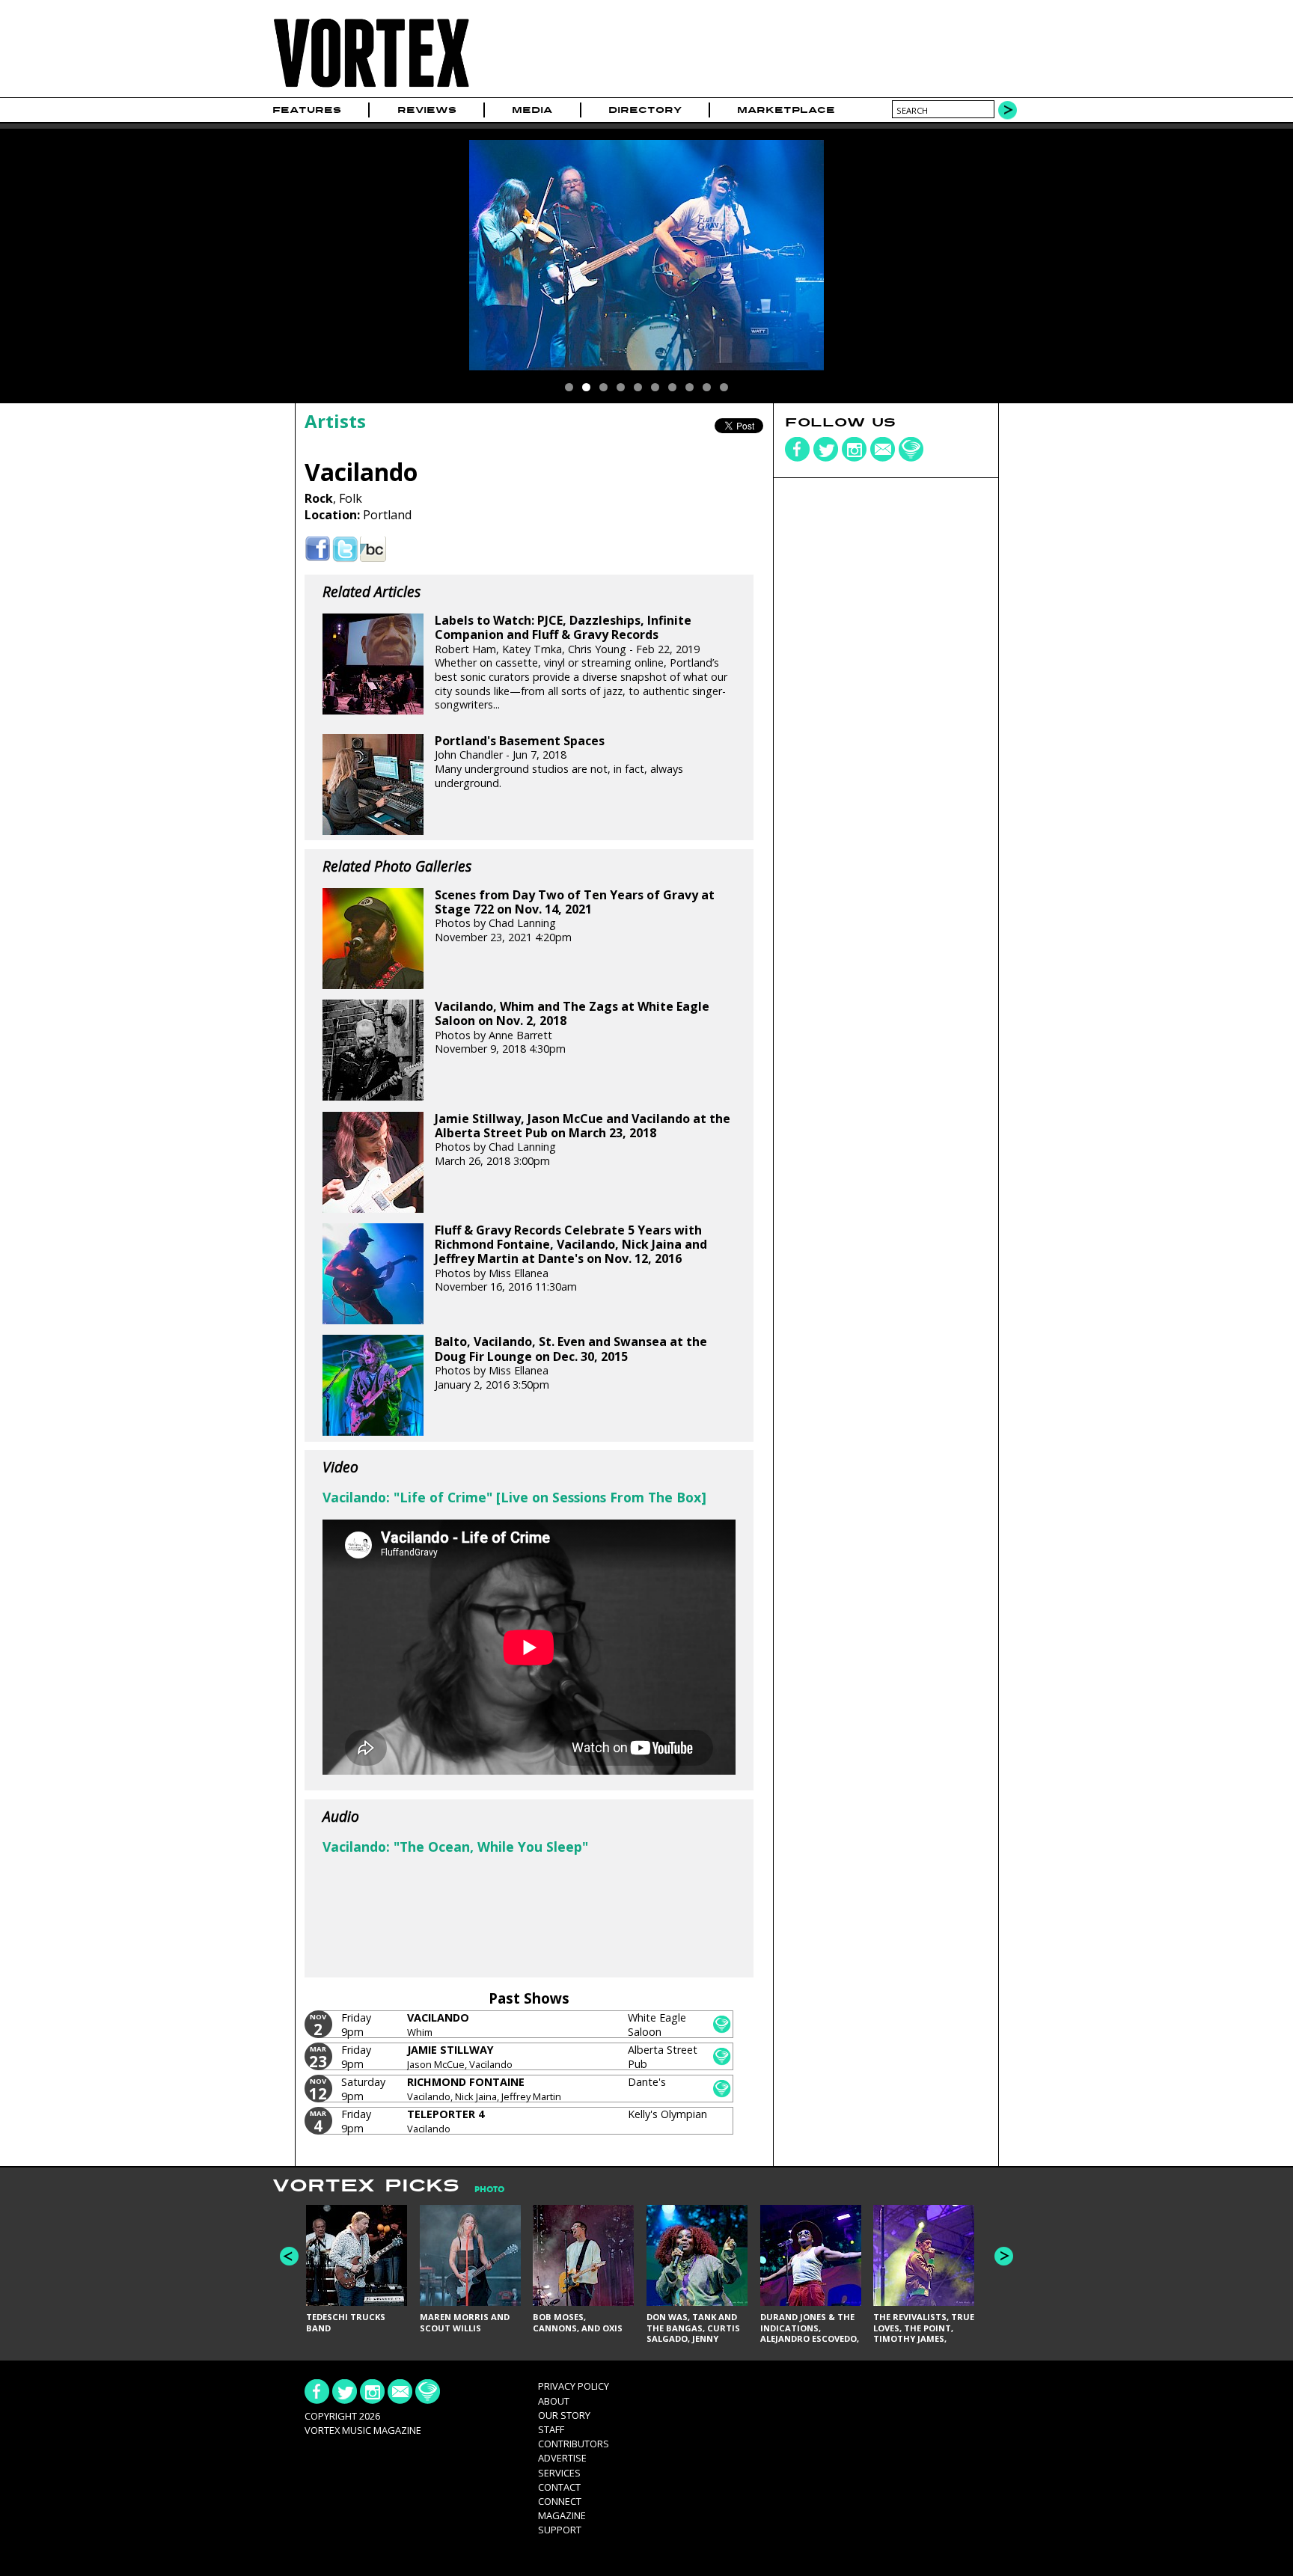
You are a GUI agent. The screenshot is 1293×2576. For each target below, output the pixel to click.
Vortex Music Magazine (363, 2430)
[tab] (482, 2190)
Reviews (427, 110)
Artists (335, 421)
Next (1004, 2256)
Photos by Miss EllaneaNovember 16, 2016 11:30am (571, 1258)
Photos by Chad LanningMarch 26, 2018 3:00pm (583, 1140)
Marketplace (786, 110)
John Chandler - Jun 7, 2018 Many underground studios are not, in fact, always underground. (559, 762)
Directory (645, 110)
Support (560, 2530)
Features (307, 110)
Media (532, 110)
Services (559, 2473)
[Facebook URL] (318, 550)
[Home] (371, 88)
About (554, 2401)
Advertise (562, 2458)
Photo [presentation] (489, 2190)
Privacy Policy (574, 2386)
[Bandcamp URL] (373, 550)
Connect (560, 2501)
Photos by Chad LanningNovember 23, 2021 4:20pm (575, 916)
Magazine (562, 2515)
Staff (551, 2429)
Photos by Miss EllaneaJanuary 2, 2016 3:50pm (571, 1363)
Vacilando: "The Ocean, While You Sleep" (455, 1847)
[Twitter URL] (345, 550)
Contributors (574, 2444)
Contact (559, 2487)
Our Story (564, 2415)
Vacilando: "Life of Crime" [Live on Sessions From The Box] (514, 1497)
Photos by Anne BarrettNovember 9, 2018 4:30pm (572, 1028)
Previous (289, 2256)
